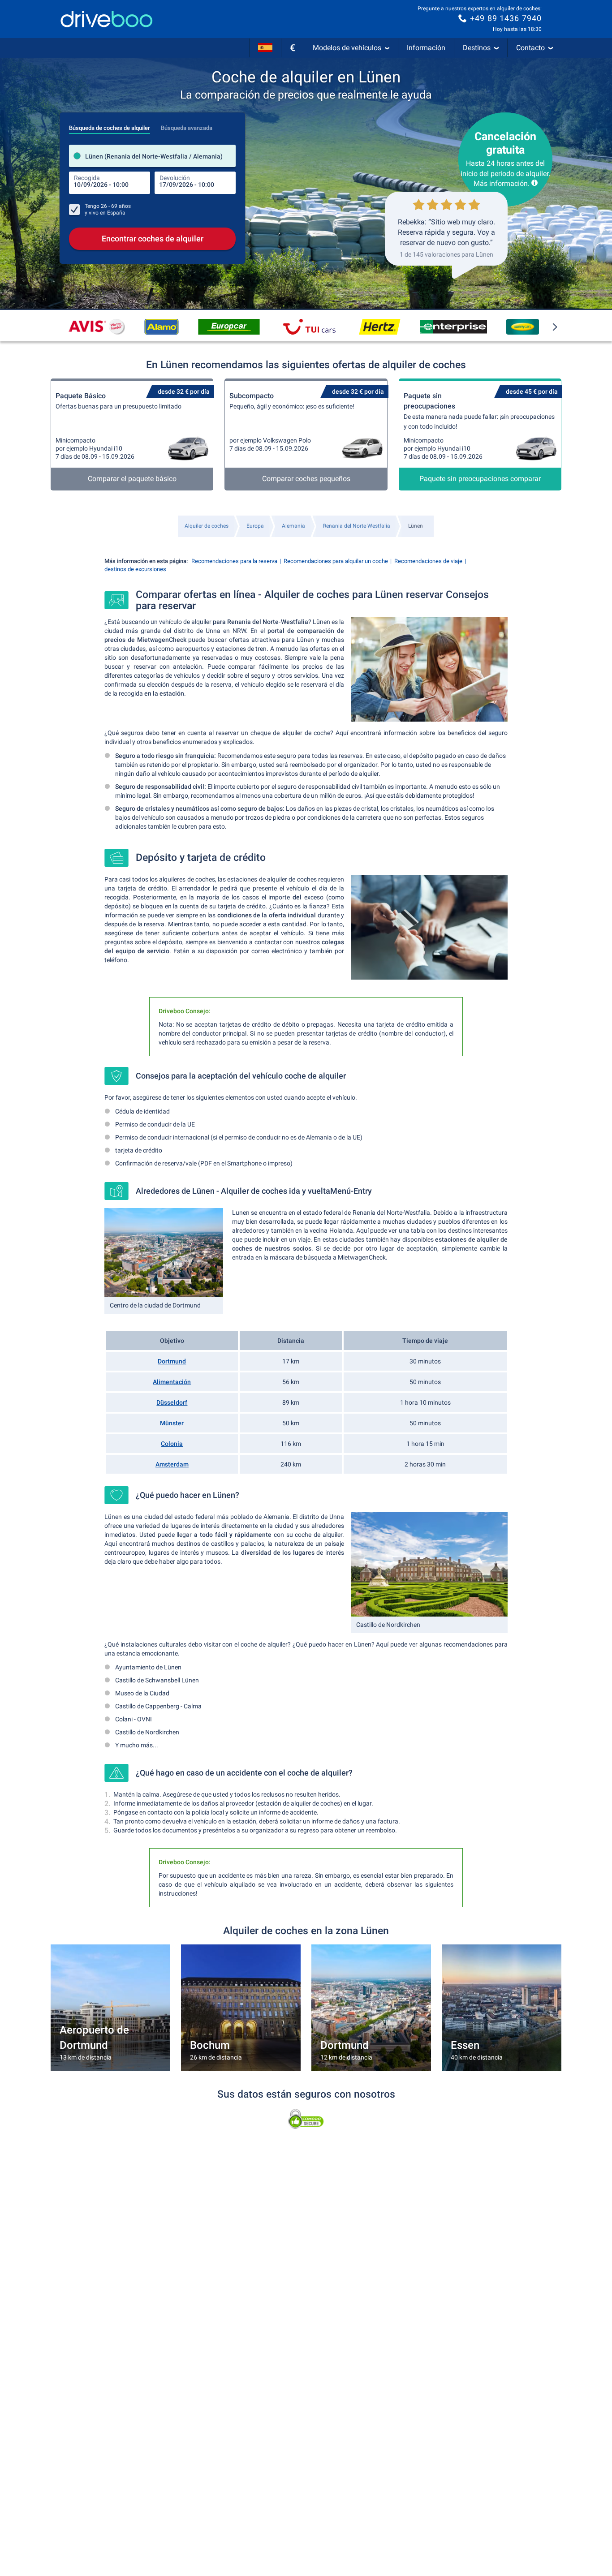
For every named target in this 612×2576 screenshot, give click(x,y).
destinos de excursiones (135, 569)
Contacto (530, 48)
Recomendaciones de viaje (428, 561)
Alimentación (172, 1382)
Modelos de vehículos (347, 48)
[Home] (107, 19)
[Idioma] (265, 48)
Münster (172, 1423)
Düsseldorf (172, 1402)
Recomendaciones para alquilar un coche (336, 561)
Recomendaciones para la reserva (234, 561)
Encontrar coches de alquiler (153, 239)
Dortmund (172, 1361)
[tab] (110, 125)
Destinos (477, 48)
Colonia (172, 1444)
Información (426, 48)
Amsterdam (172, 1464)
